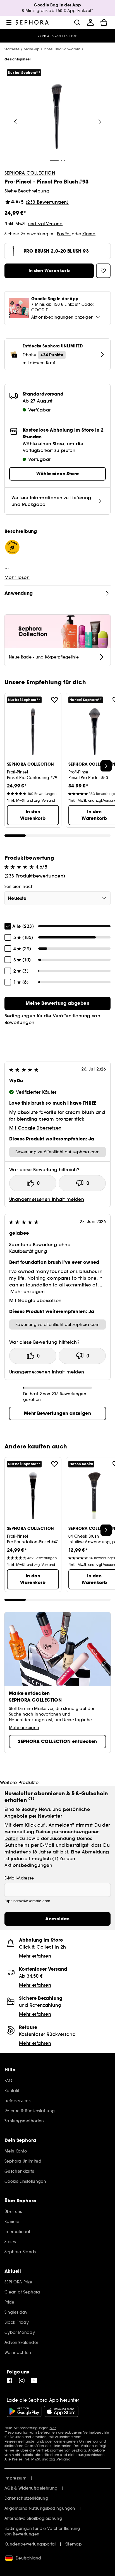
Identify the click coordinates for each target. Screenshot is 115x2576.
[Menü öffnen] (9, 22)
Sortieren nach (19, 886)
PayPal (64, 234)
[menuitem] (90, 22)
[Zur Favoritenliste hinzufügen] (54, 700)
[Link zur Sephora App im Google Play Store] (24, 2411)
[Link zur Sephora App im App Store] (61, 2411)
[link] (57, 1003)
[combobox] (57, 898)
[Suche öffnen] (77, 22)
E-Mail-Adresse (19, 1878)
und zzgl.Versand (45, 224)
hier (53, 2428)
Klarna (89, 234)
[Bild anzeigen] (57, 117)
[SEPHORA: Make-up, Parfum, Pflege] (32, 22)
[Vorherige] (15, 122)
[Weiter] (100, 122)
